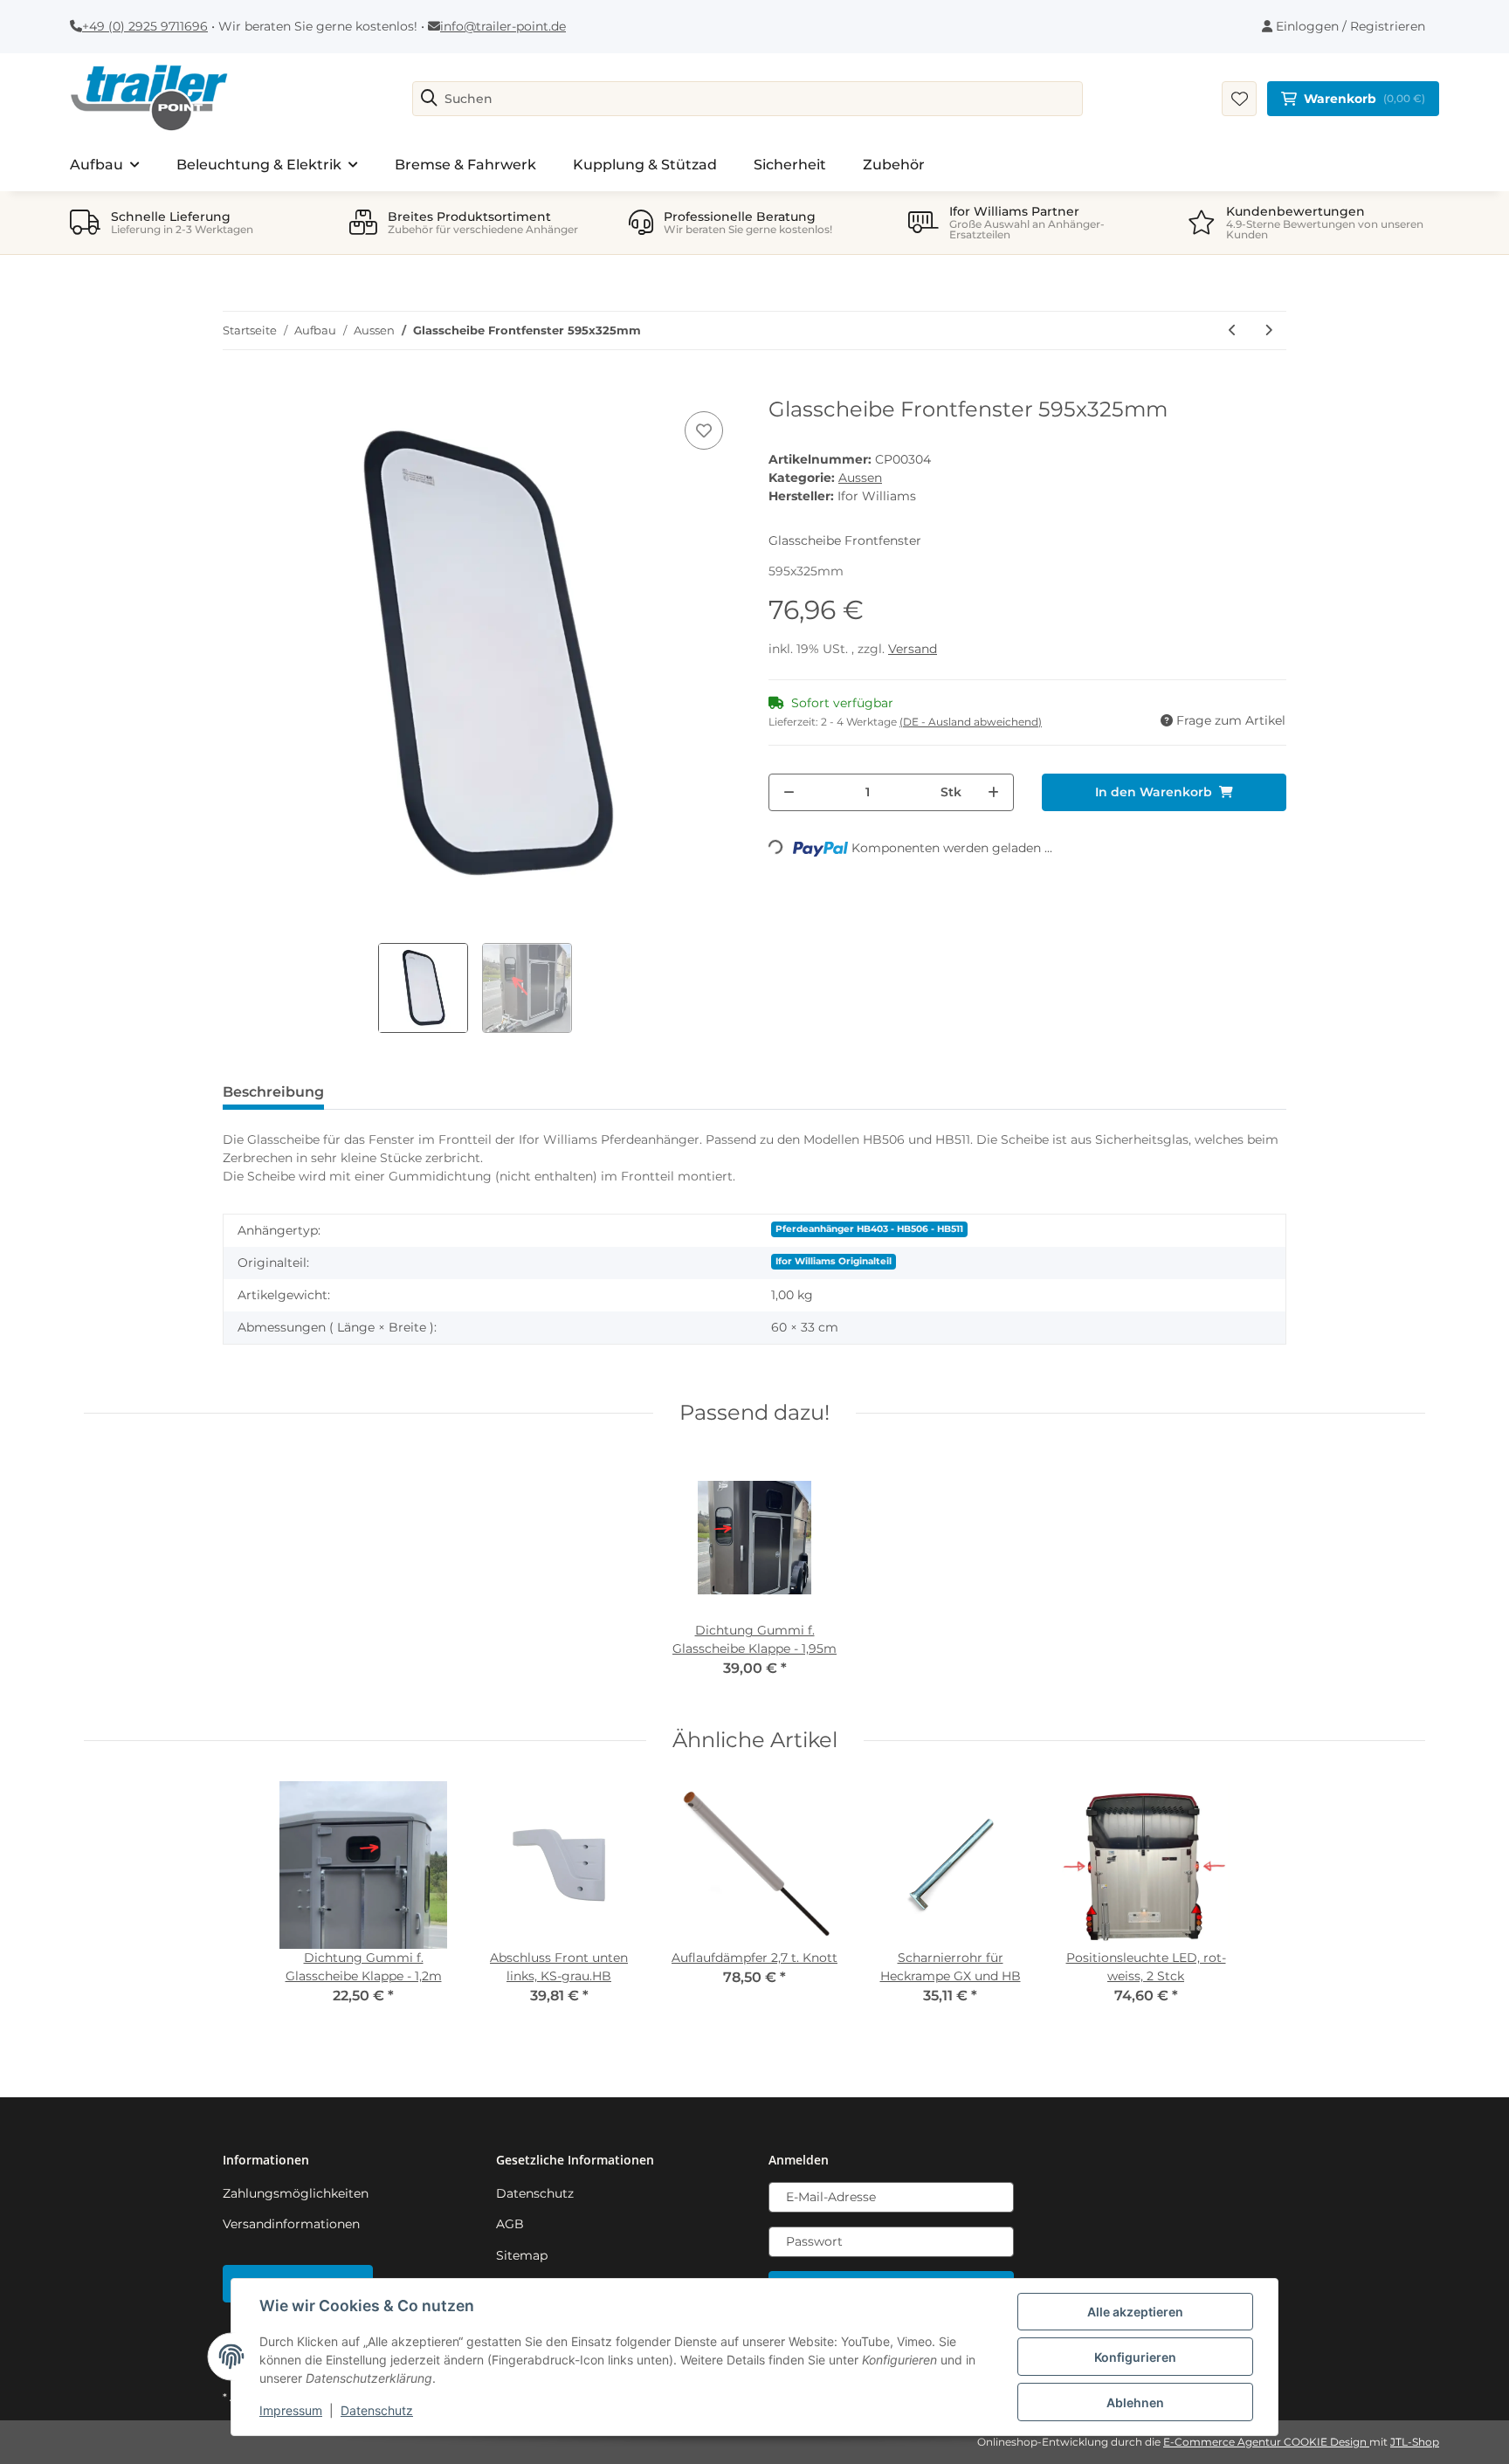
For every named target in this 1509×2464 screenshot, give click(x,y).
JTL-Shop (1415, 2442)
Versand (913, 649)
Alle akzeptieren (1135, 2312)
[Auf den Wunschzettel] (704, 430)
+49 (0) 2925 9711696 (145, 26)
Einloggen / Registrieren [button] (1349, 26)
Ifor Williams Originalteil (834, 1261)
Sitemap (522, 2255)
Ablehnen (1135, 2402)
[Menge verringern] (789, 792)
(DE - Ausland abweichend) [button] (971, 722)
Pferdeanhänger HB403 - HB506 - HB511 (869, 1229)
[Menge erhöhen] (993, 792)
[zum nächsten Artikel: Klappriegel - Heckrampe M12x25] (1268, 330)
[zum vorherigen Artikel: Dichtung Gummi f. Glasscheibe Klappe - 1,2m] (1233, 330)
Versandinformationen (291, 2224)
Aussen (860, 478)
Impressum (291, 2410)
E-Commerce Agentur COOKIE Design (1266, 2442)
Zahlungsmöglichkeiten (296, 2193)
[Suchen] (429, 99)
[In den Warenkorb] (237, 388)
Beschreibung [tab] (273, 1092)
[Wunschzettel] (1239, 99)
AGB (510, 2224)
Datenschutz (535, 2193)
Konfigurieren (1135, 2357)
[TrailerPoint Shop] (149, 99)
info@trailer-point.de (503, 26)
